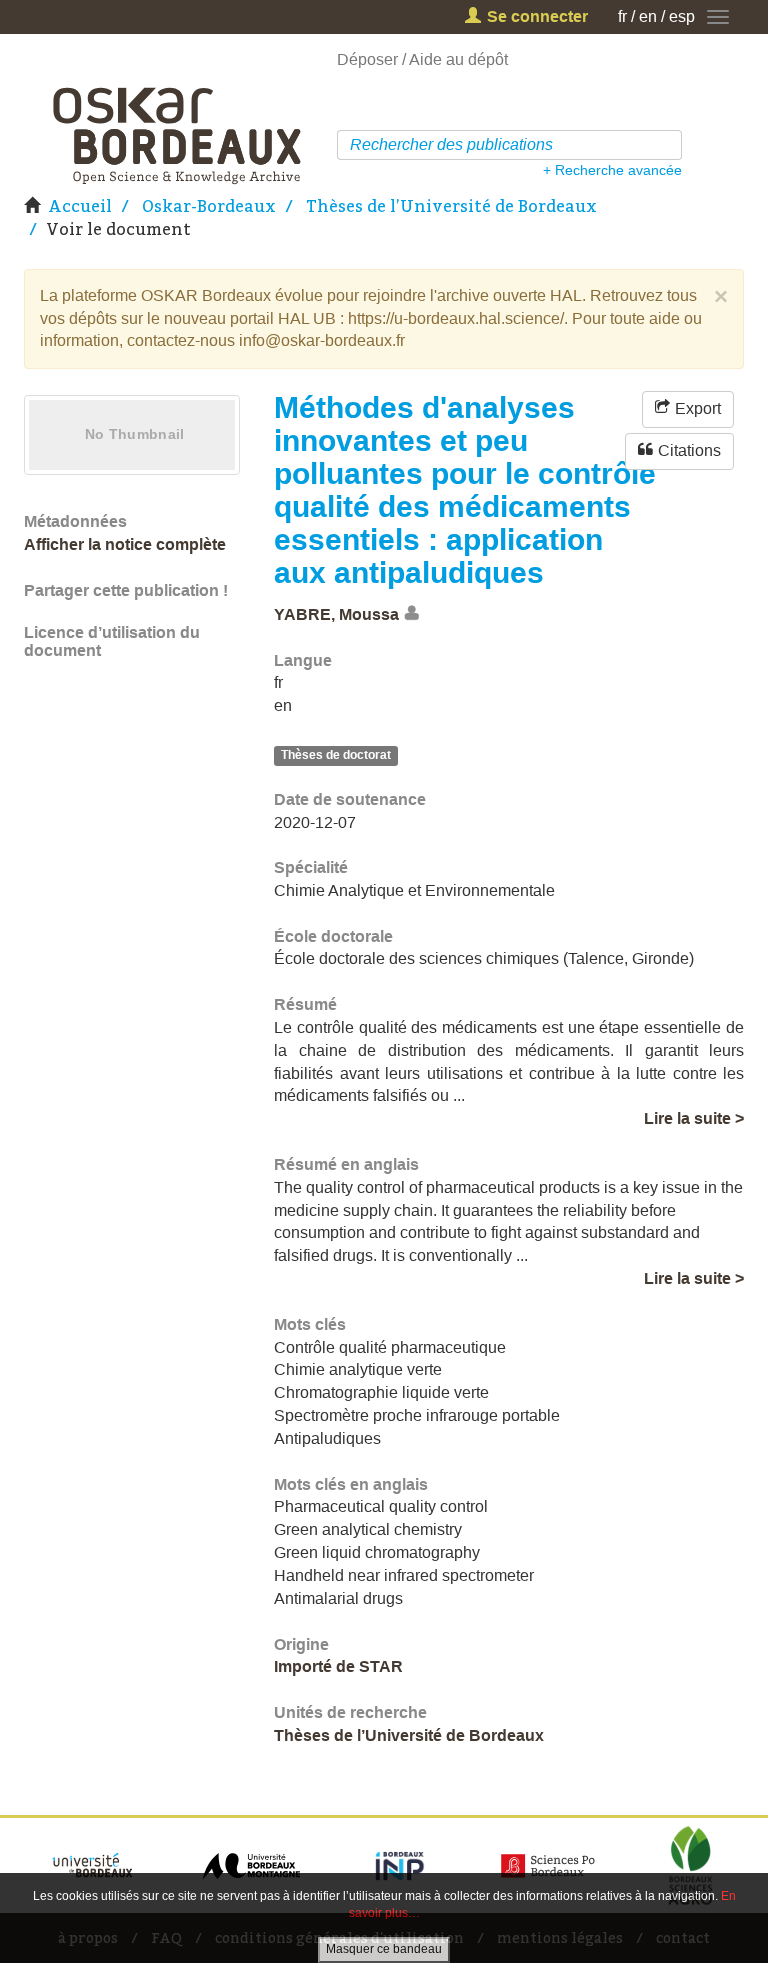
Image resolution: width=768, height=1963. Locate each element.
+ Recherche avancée (612, 170)
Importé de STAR (338, 1666)
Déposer (367, 59)
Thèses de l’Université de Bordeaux (451, 206)
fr (622, 16)
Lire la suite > (694, 1118)
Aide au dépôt (458, 59)
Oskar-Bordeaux (209, 206)
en (648, 16)
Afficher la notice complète (125, 544)
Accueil (80, 206)
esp (682, 16)
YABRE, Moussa (336, 614)
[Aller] (669, 145)
